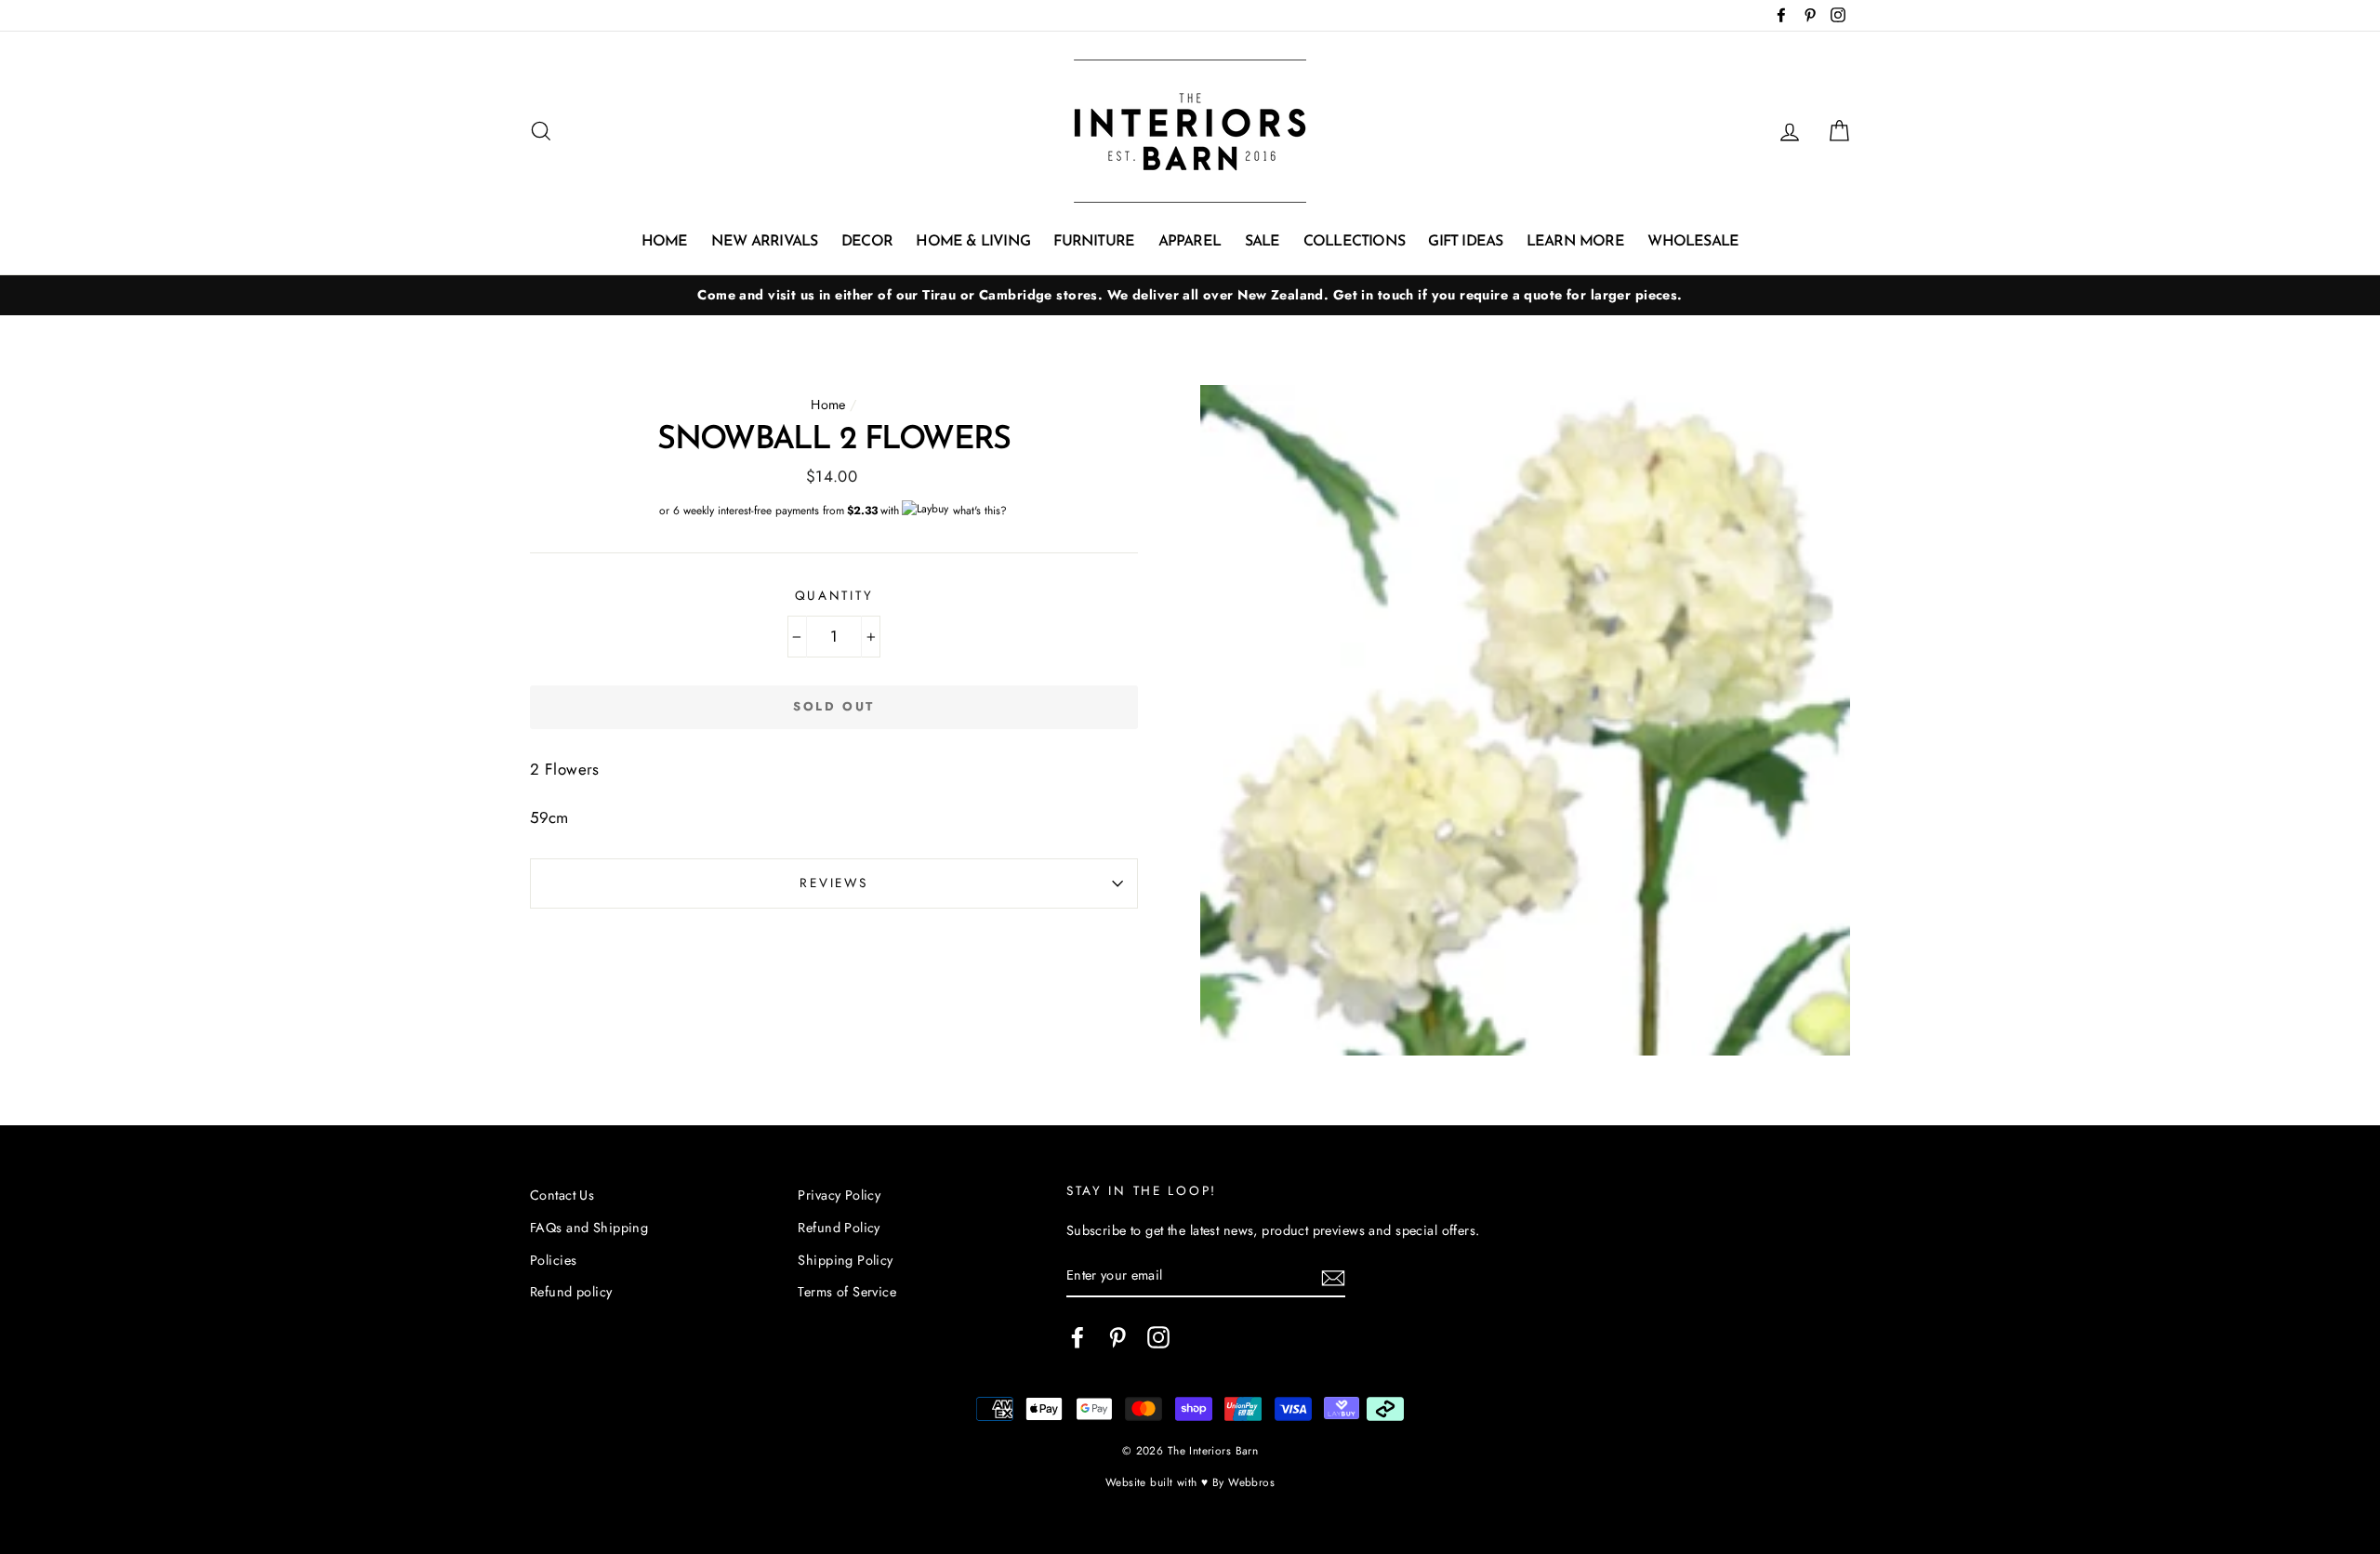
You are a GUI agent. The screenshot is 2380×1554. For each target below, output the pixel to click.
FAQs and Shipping (589, 1228)
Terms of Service (847, 1292)
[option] (1190, 295)
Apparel (1190, 242)
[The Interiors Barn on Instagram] (1158, 1337)
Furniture (1094, 242)
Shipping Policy (845, 1260)
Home (665, 242)
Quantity (834, 595)
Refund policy (571, 1292)
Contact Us (562, 1195)
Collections (1354, 242)
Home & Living (973, 242)
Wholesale (1693, 242)
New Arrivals (764, 242)
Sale (1263, 242)
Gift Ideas (1465, 242)
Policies (553, 1260)
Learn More (1575, 242)
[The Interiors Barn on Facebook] (1078, 1337)
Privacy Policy (839, 1195)
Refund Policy (839, 1228)
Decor (867, 242)
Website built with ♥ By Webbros (1190, 1482)
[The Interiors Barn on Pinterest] (1117, 1337)
